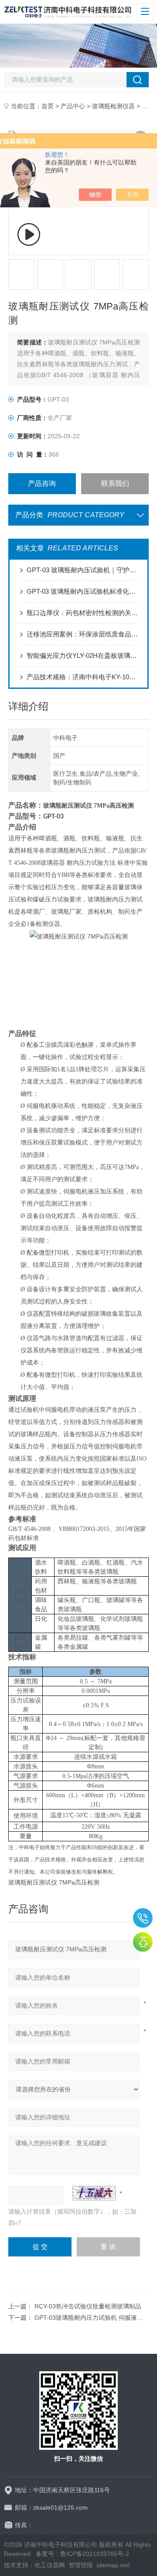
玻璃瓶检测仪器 (113, 106)
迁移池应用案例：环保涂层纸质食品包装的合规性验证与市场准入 (83, 634)
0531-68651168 (143, 1918)
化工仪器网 (50, 2565)
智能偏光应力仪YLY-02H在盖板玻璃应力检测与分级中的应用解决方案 (83, 655)
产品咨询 (42, 483)
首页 (48, 106)
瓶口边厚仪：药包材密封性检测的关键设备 (83, 613)
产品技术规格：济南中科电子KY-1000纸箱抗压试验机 (83, 677)
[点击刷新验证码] (94, 2193)
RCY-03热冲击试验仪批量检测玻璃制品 (88, 2306)
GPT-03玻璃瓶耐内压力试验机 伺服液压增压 (95, 2318)
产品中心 (73, 106)
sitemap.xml (113, 2565)
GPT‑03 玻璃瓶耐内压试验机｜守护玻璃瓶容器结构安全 (83, 570)
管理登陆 (81, 2565)
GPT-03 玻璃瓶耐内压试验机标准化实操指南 (83, 591)
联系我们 (115, 483)
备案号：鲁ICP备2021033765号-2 (82, 2554)
